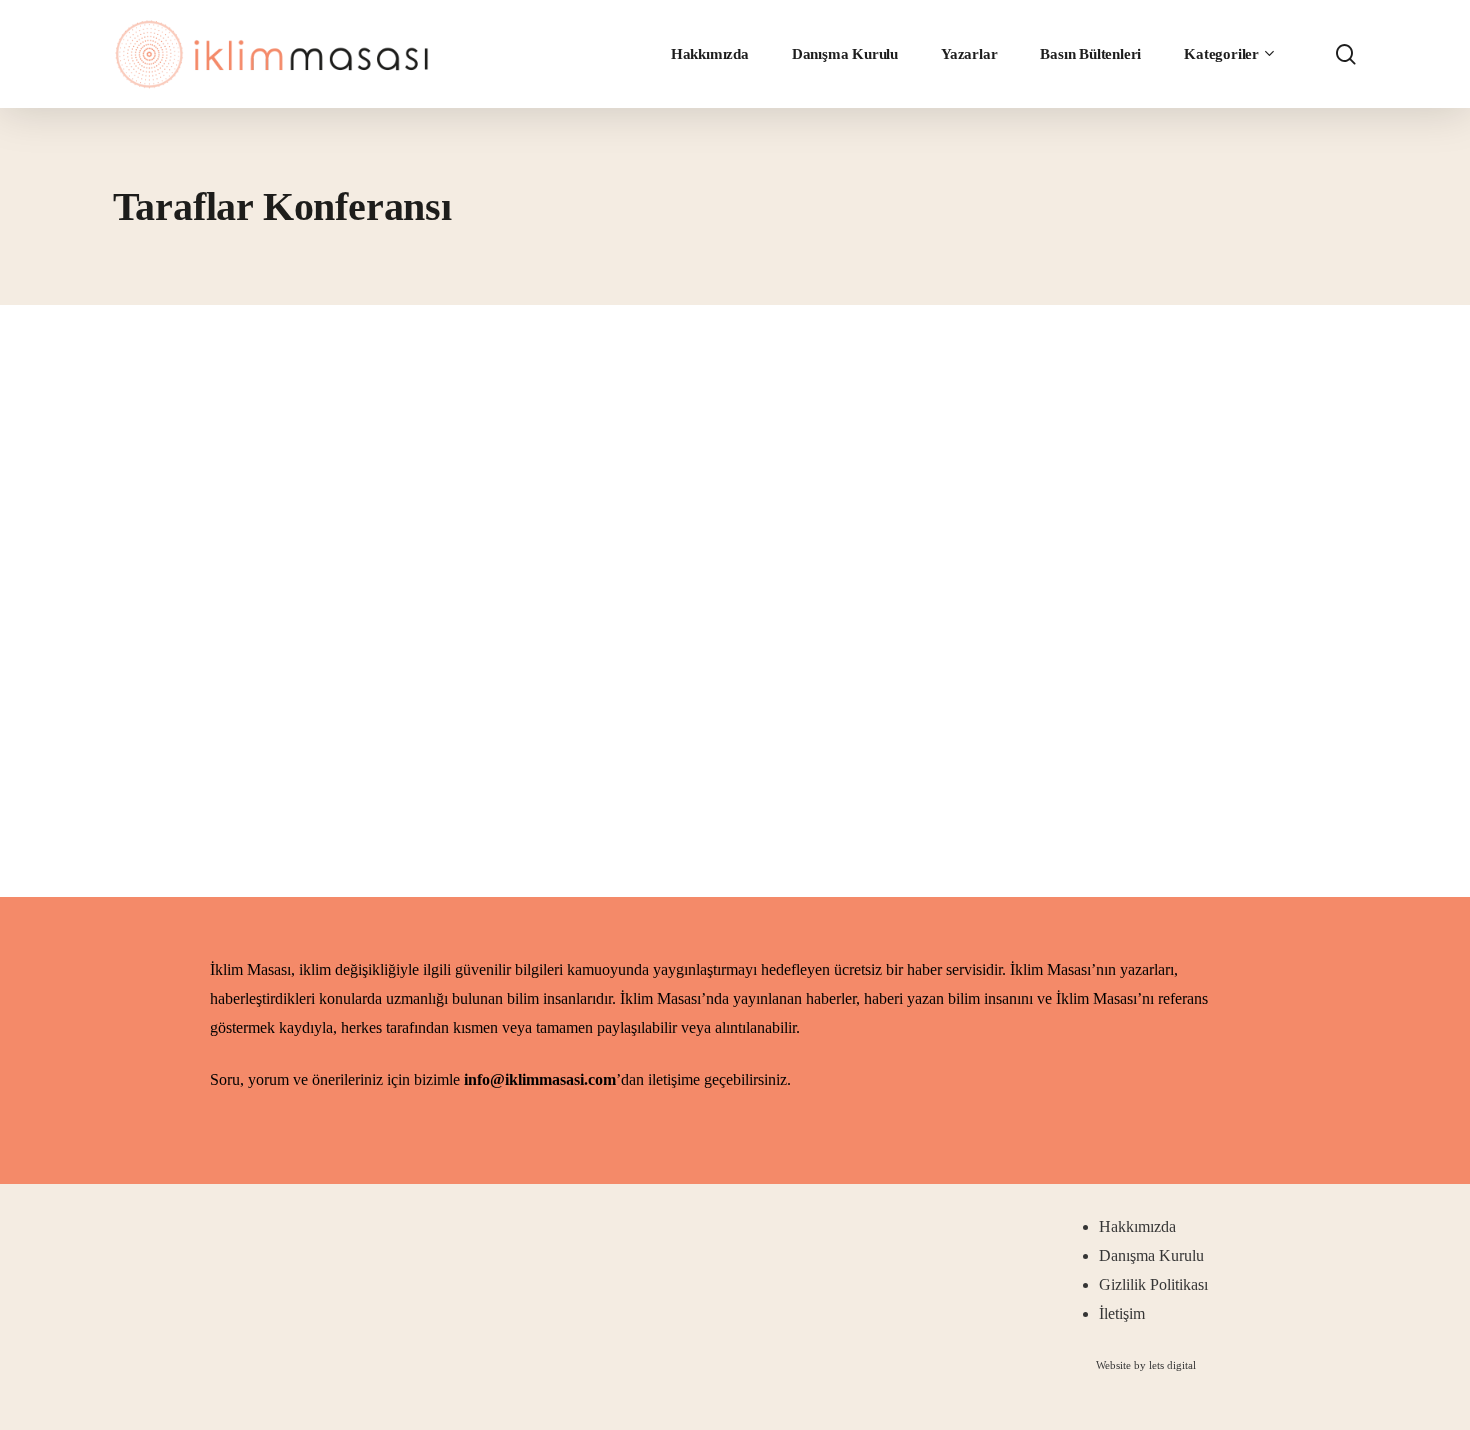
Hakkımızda (1137, 1226)
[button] (1146, 1365)
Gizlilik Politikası (1153, 1284)
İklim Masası (230, 778)
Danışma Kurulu (1151, 1255)
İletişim (1122, 1313)
